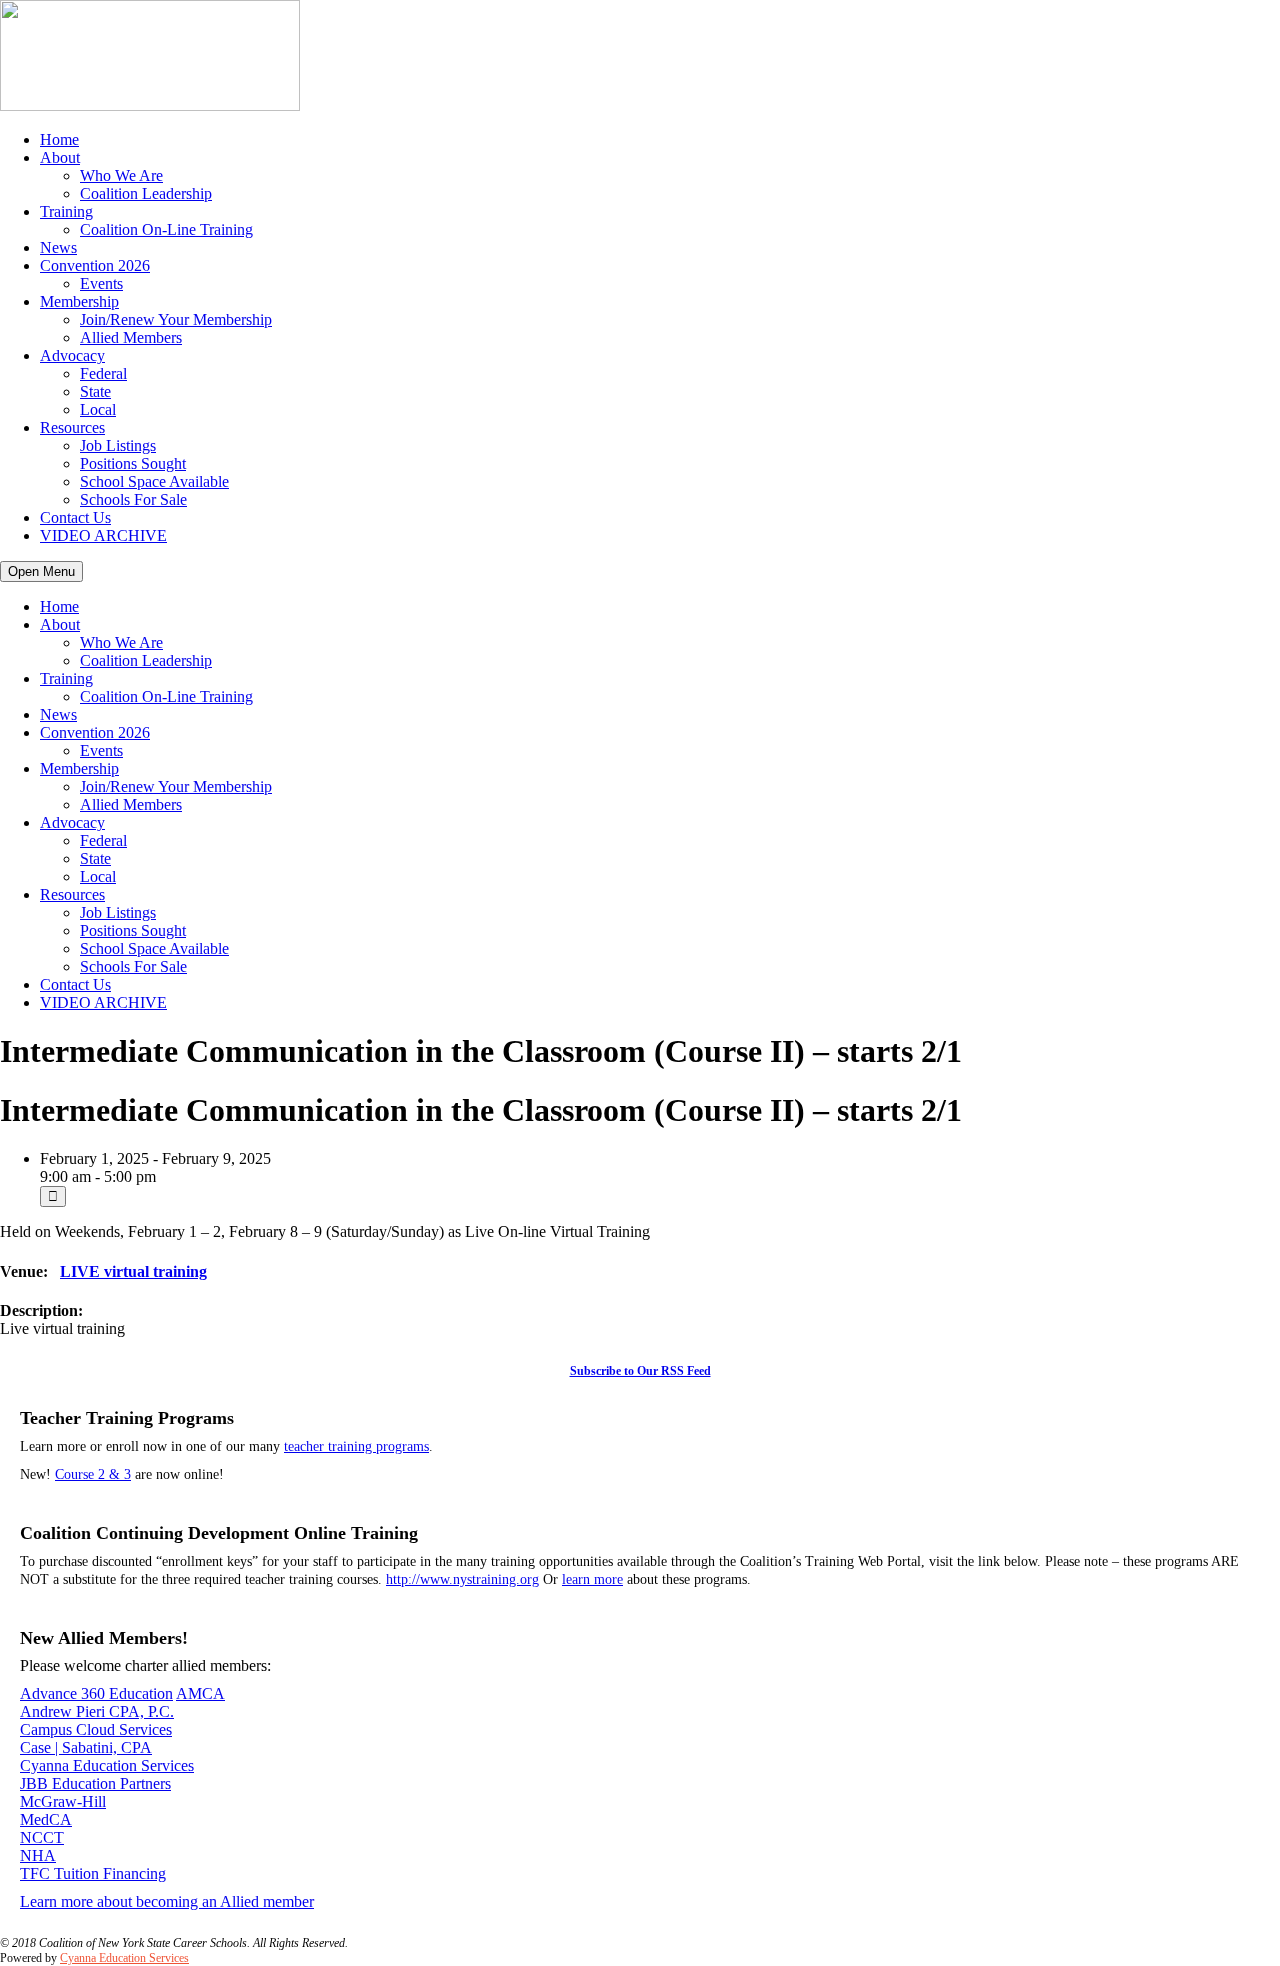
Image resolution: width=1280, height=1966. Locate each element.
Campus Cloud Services (96, 1729)
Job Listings (118, 445)
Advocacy (72, 355)
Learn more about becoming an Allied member (167, 1901)
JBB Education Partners (95, 1783)
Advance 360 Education (96, 1693)
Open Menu (41, 571)
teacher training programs (356, 1446)
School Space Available (154, 481)
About (60, 157)
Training (66, 211)
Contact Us (75, 517)
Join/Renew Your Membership (176, 319)
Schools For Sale (133, 499)
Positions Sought (133, 463)
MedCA (46, 1819)
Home (59, 139)
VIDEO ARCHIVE (103, 535)
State (95, 391)
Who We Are (121, 175)
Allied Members (131, 337)
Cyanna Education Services (107, 1765)
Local (98, 409)
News (58, 247)
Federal (103, 373)
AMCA (200, 1693)
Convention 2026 (95, 265)
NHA (38, 1855)
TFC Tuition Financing (93, 1873)
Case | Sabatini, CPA (86, 1747)
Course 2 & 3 (93, 1474)
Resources (72, 427)
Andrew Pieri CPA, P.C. (97, 1711)
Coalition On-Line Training (166, 229)
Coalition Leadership (146, 193)
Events (101, 283)
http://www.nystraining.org (462, 1579)
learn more (592, 1579)
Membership (79, 301)
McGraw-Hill (63, 1801)
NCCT (42, 1837)
